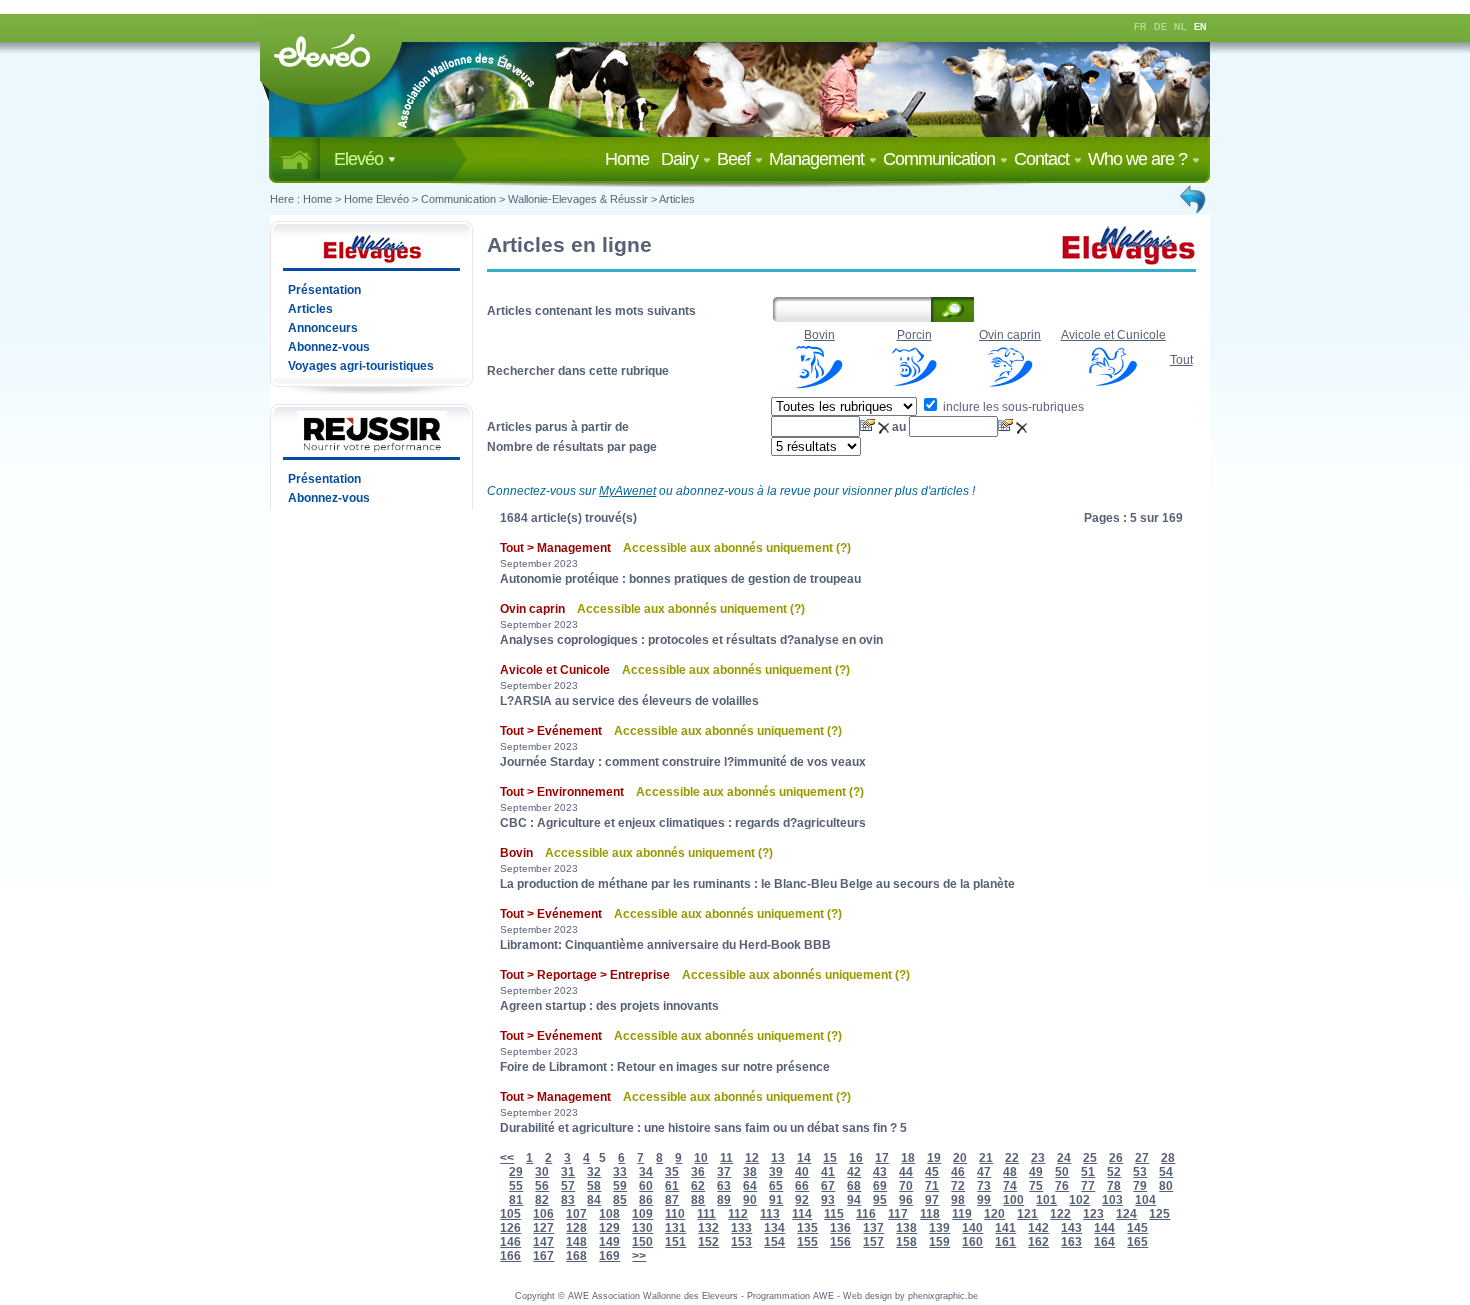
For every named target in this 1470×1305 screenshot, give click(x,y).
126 (510, 1228)
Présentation (324, 290)
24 (1064, 1158)
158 (906, 1242)
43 (880, 1172)
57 (568, 1186)
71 (932, 1186)
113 (770, 1214)
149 (609, 1242)
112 (738, 1214)
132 (708, 1228)
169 (609, 1256)
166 (510, 1256)
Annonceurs (323, 328)
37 (724, 1172)
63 (724, 1186)
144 (1104, 1228)
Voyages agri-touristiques (361, 366)
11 (726, 1158)
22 (1012, 1158)
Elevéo (360, 159)
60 (646, 1186)
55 (516, 1186)
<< (507, 1158)
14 (804, 1158)
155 (807, 1242)
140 (972, 1228)
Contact (1043, 159)
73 (984, 1186)
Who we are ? (1139, 159)
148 (576, 1242)
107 (576, 1214)
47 (984, 1172)
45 (932, 1172)
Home (631, 159)
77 (1088, 1186)
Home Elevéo (376, 199)
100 (1013, 1200)
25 (1090, 1158)
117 (898, 1214)
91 (776, 1200)
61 (672, 1186)
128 (576, 1228)
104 (1145, 1200)
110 (675, 1214)
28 (1168, 1158)
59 (620, 1186)
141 (1005, 1228)
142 (1038, 1228)
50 (1062, 1172)
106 (543, 1214)
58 (594, 1186)
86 (646, 1200)
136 (840, 1228)
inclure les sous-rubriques (1012, 407)
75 (1036, 1186)
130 (642, 1228)
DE (1160, 27)
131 (675, 1228)
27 (1142, 1158)
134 (774, 1228)
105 (510, 1214)
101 (1046, 1200)
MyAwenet (627, 491)
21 (986, 1158)
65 (776, 1186)
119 (962, 1214)
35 (672, 1172)
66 (802, 1186)
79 (1140, 1186)
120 (994, 1214)
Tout (1181, 360)
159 (939, 1242)
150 (642, 1242)
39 (776, 1172)
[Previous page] (1194, 199)
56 (542, 1186)
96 (906, 1200)
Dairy (681, 159)
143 (1071, 1228)
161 (1005, 1242)
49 (1036, 1172)
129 (609, 1228)
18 (908, 1158)
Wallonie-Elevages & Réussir (578, 199)
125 (1159, 1214)
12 (752, 1158)
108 (609, 1214)
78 (1114, 1186)
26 (1116, 1158)
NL (1180, 27)
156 (840, 1242)
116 (866, 1214)
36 (698, 1172)
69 (880, 1186)
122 (1060, 1214)
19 (934, 1158)
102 (1079, 1200)
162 (1038, 1242)
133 (741, 1228)
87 (672, 1200)
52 (1114, 1172)
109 (642, 1214)
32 (594, 1172)
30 (542, 1172)
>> (639, 1256)
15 (830, 1158)
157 (873, 1242)
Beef (735, 159)
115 (834, 1214)
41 (828, 1172)
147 (543, 1242)
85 (620, 1200)
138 (906, 1228)
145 (1137, 1228)
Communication (941, 159)
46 (958, 1172)
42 (854, 1172)
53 (1140, 1172)
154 (774, 1242)
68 (854, 1186)
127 (543, 1228)
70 (906, 1186)
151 (675, 1242)
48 (1010, 1172)
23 (1038, 1158)
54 (1166, 1172)
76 (1062, 1186)
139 (939, 1228)
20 (960, 1158)
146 (510, 1242)
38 (750, 1172)
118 (930, 1214)
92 (802, 1200)
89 (724, 1200)
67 (828, 1186)
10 (701, 1158)
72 (958, 1186)
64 (750, 1186)
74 (1010, 1186)
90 (750, 1200)
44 (906, 1172)
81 (516, 1200)
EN (1200, 27)
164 (1104, 1242)
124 (1126, 1214)
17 (882, 1158)
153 (741, 1242)
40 (802, 1172)
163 (1071, 1242)
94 (854, 1200)
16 (856, 1158)
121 (1027, 1214)
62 (698, 1186)
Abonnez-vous (329, 347)
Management (818, 159)
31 (568, 1172)
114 (802, 1214)
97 (932, 1200)
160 (972, 1242)
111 (706, 1214)
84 (594, 1200)
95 (880, 1200)
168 (576, 1256)
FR (1140, 27)
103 (1112, 1200)
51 (1088, 1172)
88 (698, 1200)
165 (1137, 1242)
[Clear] (885, 427)
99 (984, 1200)
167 (543, 1256)
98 (958, 1200)
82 (542, 1200)
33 (620, 1172)
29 (516, 1172)
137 (873, 1228)
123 (1093, 1214)
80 (1166, 1186)
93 (828, 1200)
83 (568, 1200)
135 (807, 1228)
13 (778, 1158)
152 (708, 1242)
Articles (677, 199)
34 (646, 1172)
